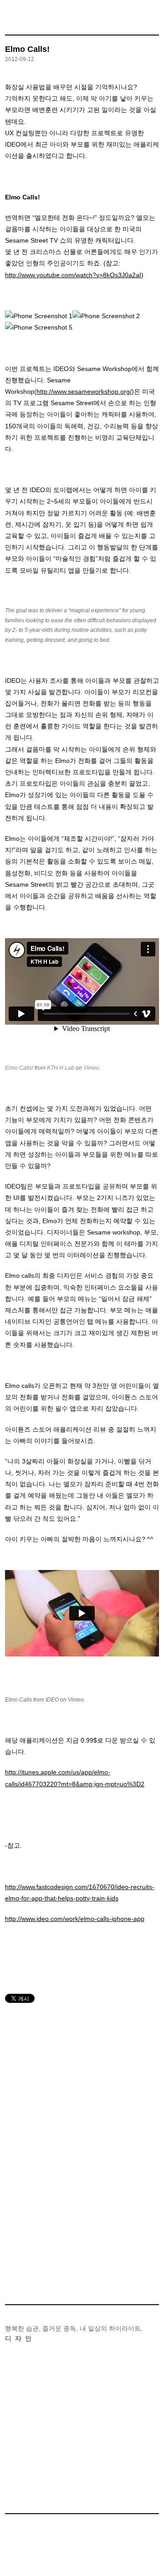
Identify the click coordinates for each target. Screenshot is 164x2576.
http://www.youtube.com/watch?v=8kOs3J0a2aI (73, 275)
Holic (37, 2419)
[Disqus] (82, 2137)
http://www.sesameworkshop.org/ (84, 391)
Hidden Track (37, 2484)
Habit (37, 2406)
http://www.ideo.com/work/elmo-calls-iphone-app (75, 1919)
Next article (151, 2284)
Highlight (37, 2392)
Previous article (8, 2284)
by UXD (82, 2558)
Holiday (37, 2433)
